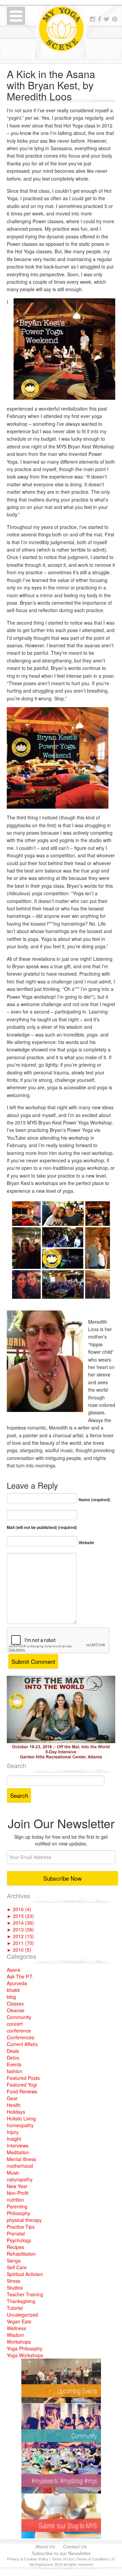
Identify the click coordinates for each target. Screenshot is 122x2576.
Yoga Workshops (25, 2355)
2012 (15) (20, 1936)
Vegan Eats (19, 2321)
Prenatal (16, 2233)
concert (15, 2024)
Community (19, 2017)
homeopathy (20, 2125)
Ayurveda (17, 1983)
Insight (14, 2139)
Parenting (17, 2206)
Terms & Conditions (93, 2559)
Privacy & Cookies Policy (28, 2559)
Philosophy (18, 2213)
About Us (45, 2547)
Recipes (15, 2247)
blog (11, 1997)
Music (13, 2173)
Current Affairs (22, 2044)
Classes (15, 2003)
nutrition (15, 2200)
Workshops (19, 2342)
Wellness (16, 2328)
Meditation (18, 2152)
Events (14, 2064)
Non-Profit (18, 2193)
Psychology (19, 2240)
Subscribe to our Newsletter (61, 2553)
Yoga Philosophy (25, 2348)
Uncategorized (22, 2315)
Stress (14, 2281)
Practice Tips (21, 2227)
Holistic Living (21, 2118)
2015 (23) (20, 1916)
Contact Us (75, 2547)
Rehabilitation (21, 2254)
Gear (12, 2098)
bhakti (13, 1990)
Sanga (14, 2260)
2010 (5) (19, 1950)
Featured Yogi (22, 2085)
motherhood (20, 2166)
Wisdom (15, 2335)
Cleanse (16, 2010)
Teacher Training (25, 2294)
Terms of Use (63, 2559)
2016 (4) (19, 1909)
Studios (15, 2288)
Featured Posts (23, 2078)
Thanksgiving (21, 2301)
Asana (14, 1970)
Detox (13, 2058)
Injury (13, 2132)
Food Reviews (22, 2091)
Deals (13, 2051)
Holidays (16, 2112)
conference (19, 2030)
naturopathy (20, 2179)
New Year (17, 2186)
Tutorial (15, 2308)
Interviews (18, 2145)
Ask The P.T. (20, 1976)
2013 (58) (20, 1929)
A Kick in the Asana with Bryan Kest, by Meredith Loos (51, 85)
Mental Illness (22, 2159)
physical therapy (24, 2220)
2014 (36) (20, 1923)
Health (14, 2105)
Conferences (21, 2037)
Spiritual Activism (25, 2274)
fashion (15, 2071)
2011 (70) (20, 1943)
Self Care (17, 2267)
